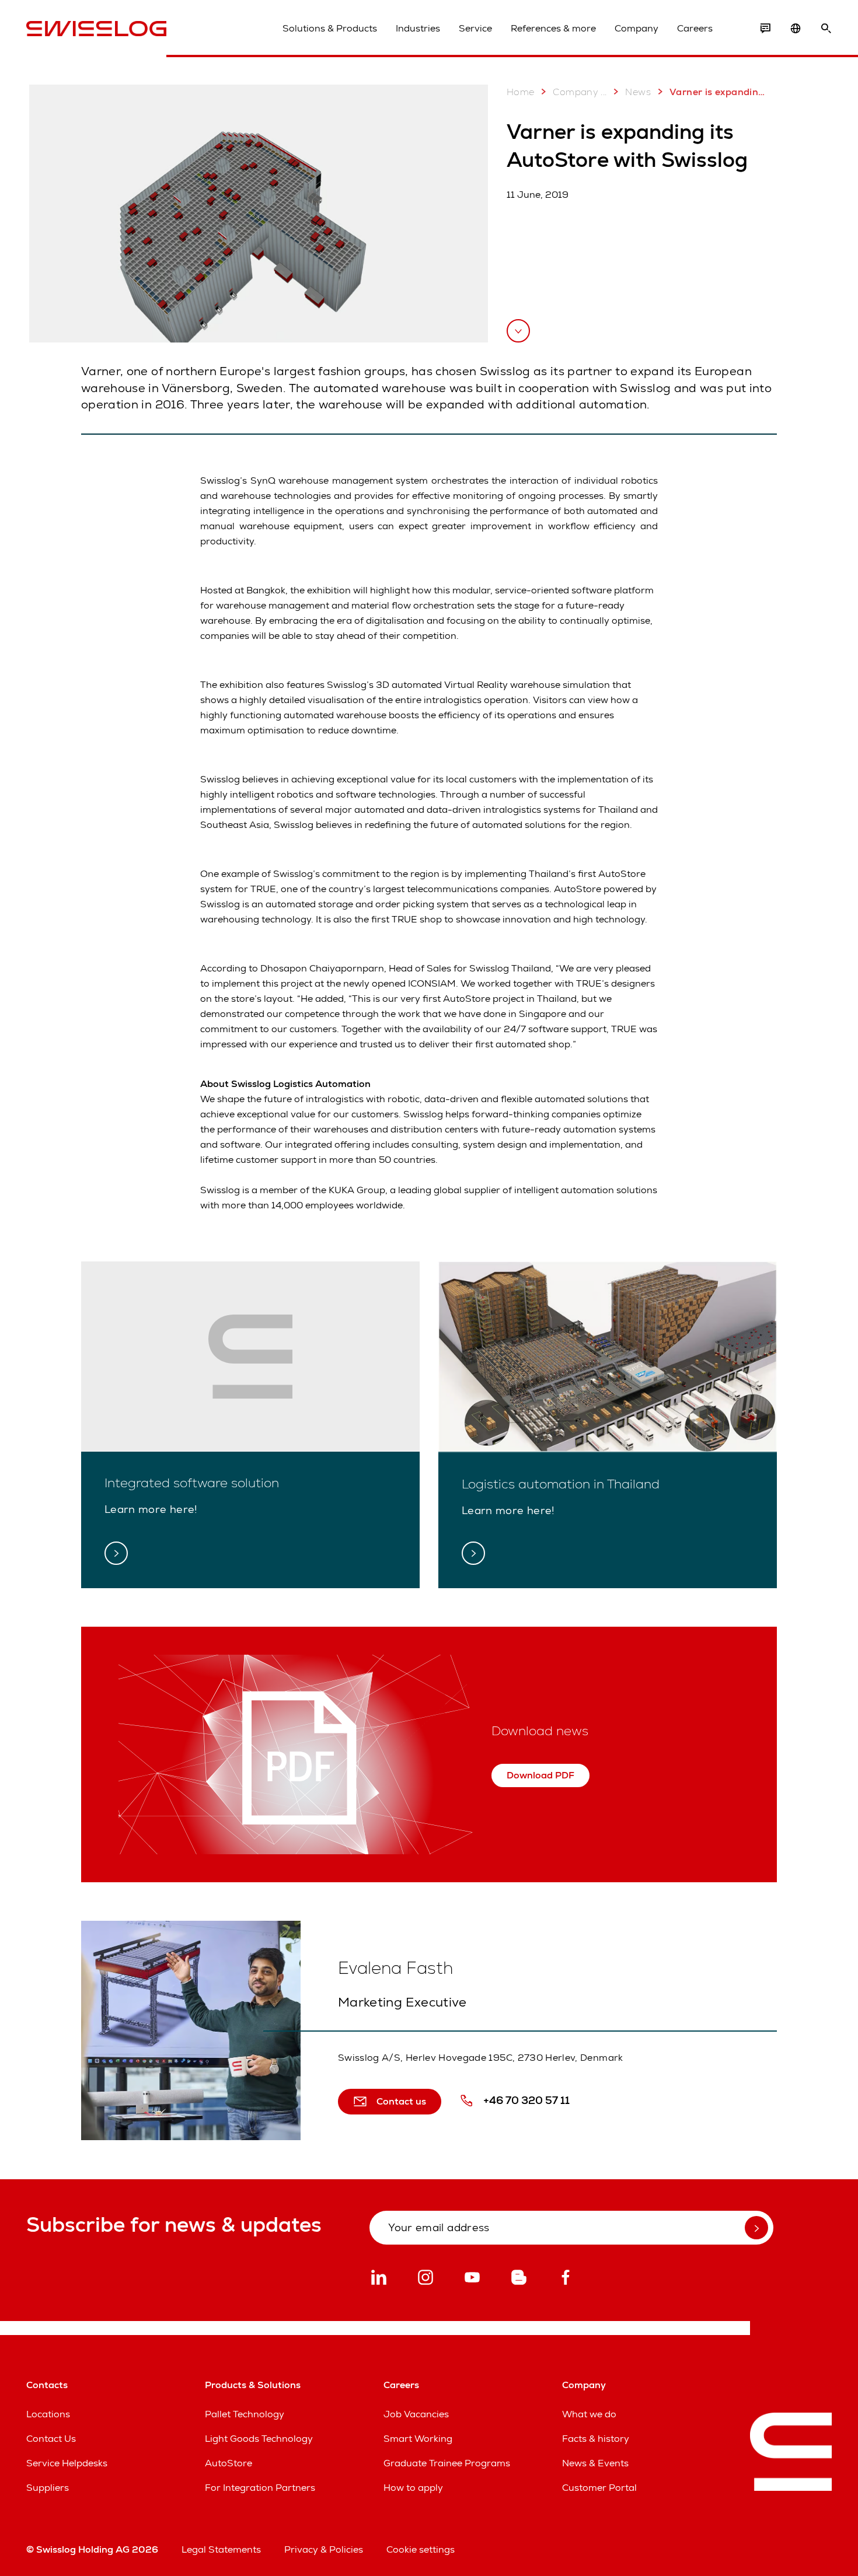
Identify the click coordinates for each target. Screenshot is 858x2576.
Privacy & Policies (324, 2549)
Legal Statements (221, 2549)
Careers (695, 28)
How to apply (413, 2488)
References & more (553, 28)
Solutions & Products (330, 28)
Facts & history (596, 2439)
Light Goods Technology (259, 2439)
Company (636, 28)
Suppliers (48, 2488)
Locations (48, 2414)
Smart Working (418, 2439)
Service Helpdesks (67, 2463)
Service (475, 28)
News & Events (595, 2463)
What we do (589, 2414)
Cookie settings (421, 2549)
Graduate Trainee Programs (447, 2463)
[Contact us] (765, 29)
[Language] (796, 29)
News (638, 92)
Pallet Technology (245, 2414)
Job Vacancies (416, 2414)
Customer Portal (599, 2488)
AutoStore (229, 2463)
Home (521, 92)
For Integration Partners (260, 2488)
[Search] (826, 29)
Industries (418, 28)
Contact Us (51, 2439)
